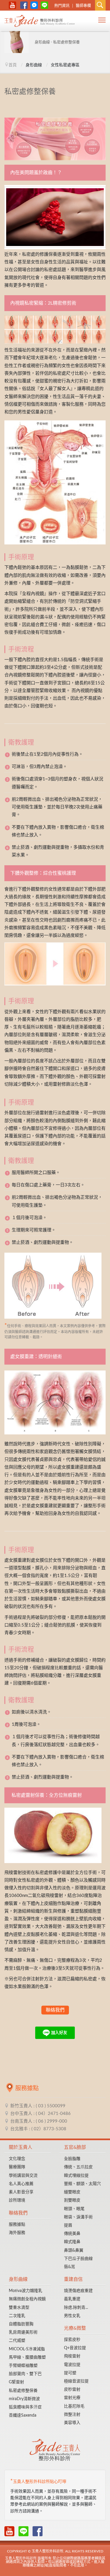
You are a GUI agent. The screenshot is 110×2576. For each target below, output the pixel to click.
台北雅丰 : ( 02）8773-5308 (38, 2129)
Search (100, 5)
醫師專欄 (83, 6)
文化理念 (17, 2159)
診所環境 (17, 2200)
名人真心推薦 (21, 2184)
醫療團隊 (17, 2167)
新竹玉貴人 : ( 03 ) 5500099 (38, 2106)
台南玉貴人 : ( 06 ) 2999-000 (39, 2121)
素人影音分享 (21, 2192)
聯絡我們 (55, 2010)
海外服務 (17, 2233)
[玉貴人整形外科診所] (40, 22)
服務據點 (17, 2225)
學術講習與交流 (23, 2176)
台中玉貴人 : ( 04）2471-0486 (40, 2114)
